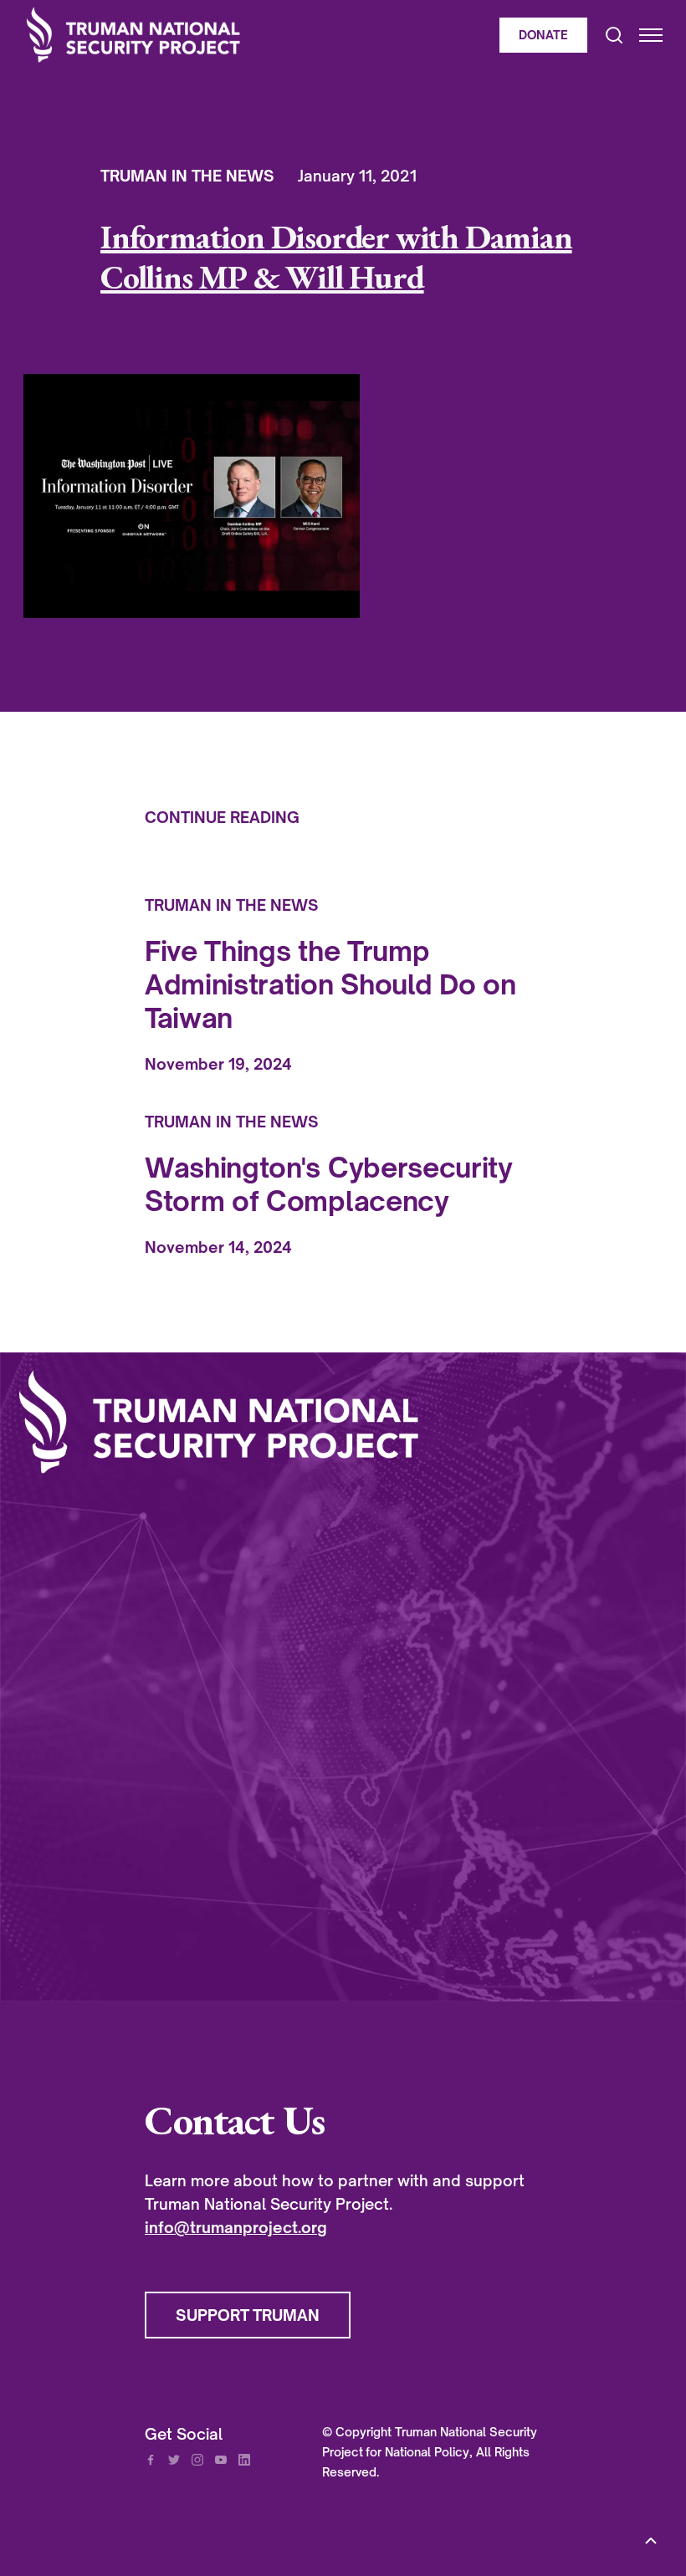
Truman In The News (187, 176)
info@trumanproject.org (236, 2227)
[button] (643, 35)
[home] (257, 35)
